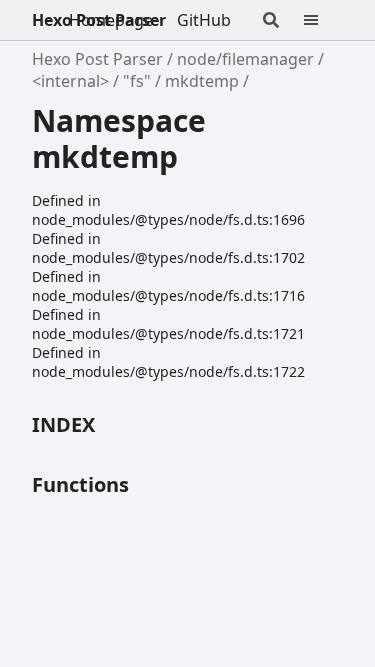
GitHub (204, 20)
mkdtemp (202, 81)
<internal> (70, 81)
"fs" (137, 81)
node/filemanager (245, 59)
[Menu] (323, 20)
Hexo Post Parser (99, 20)
